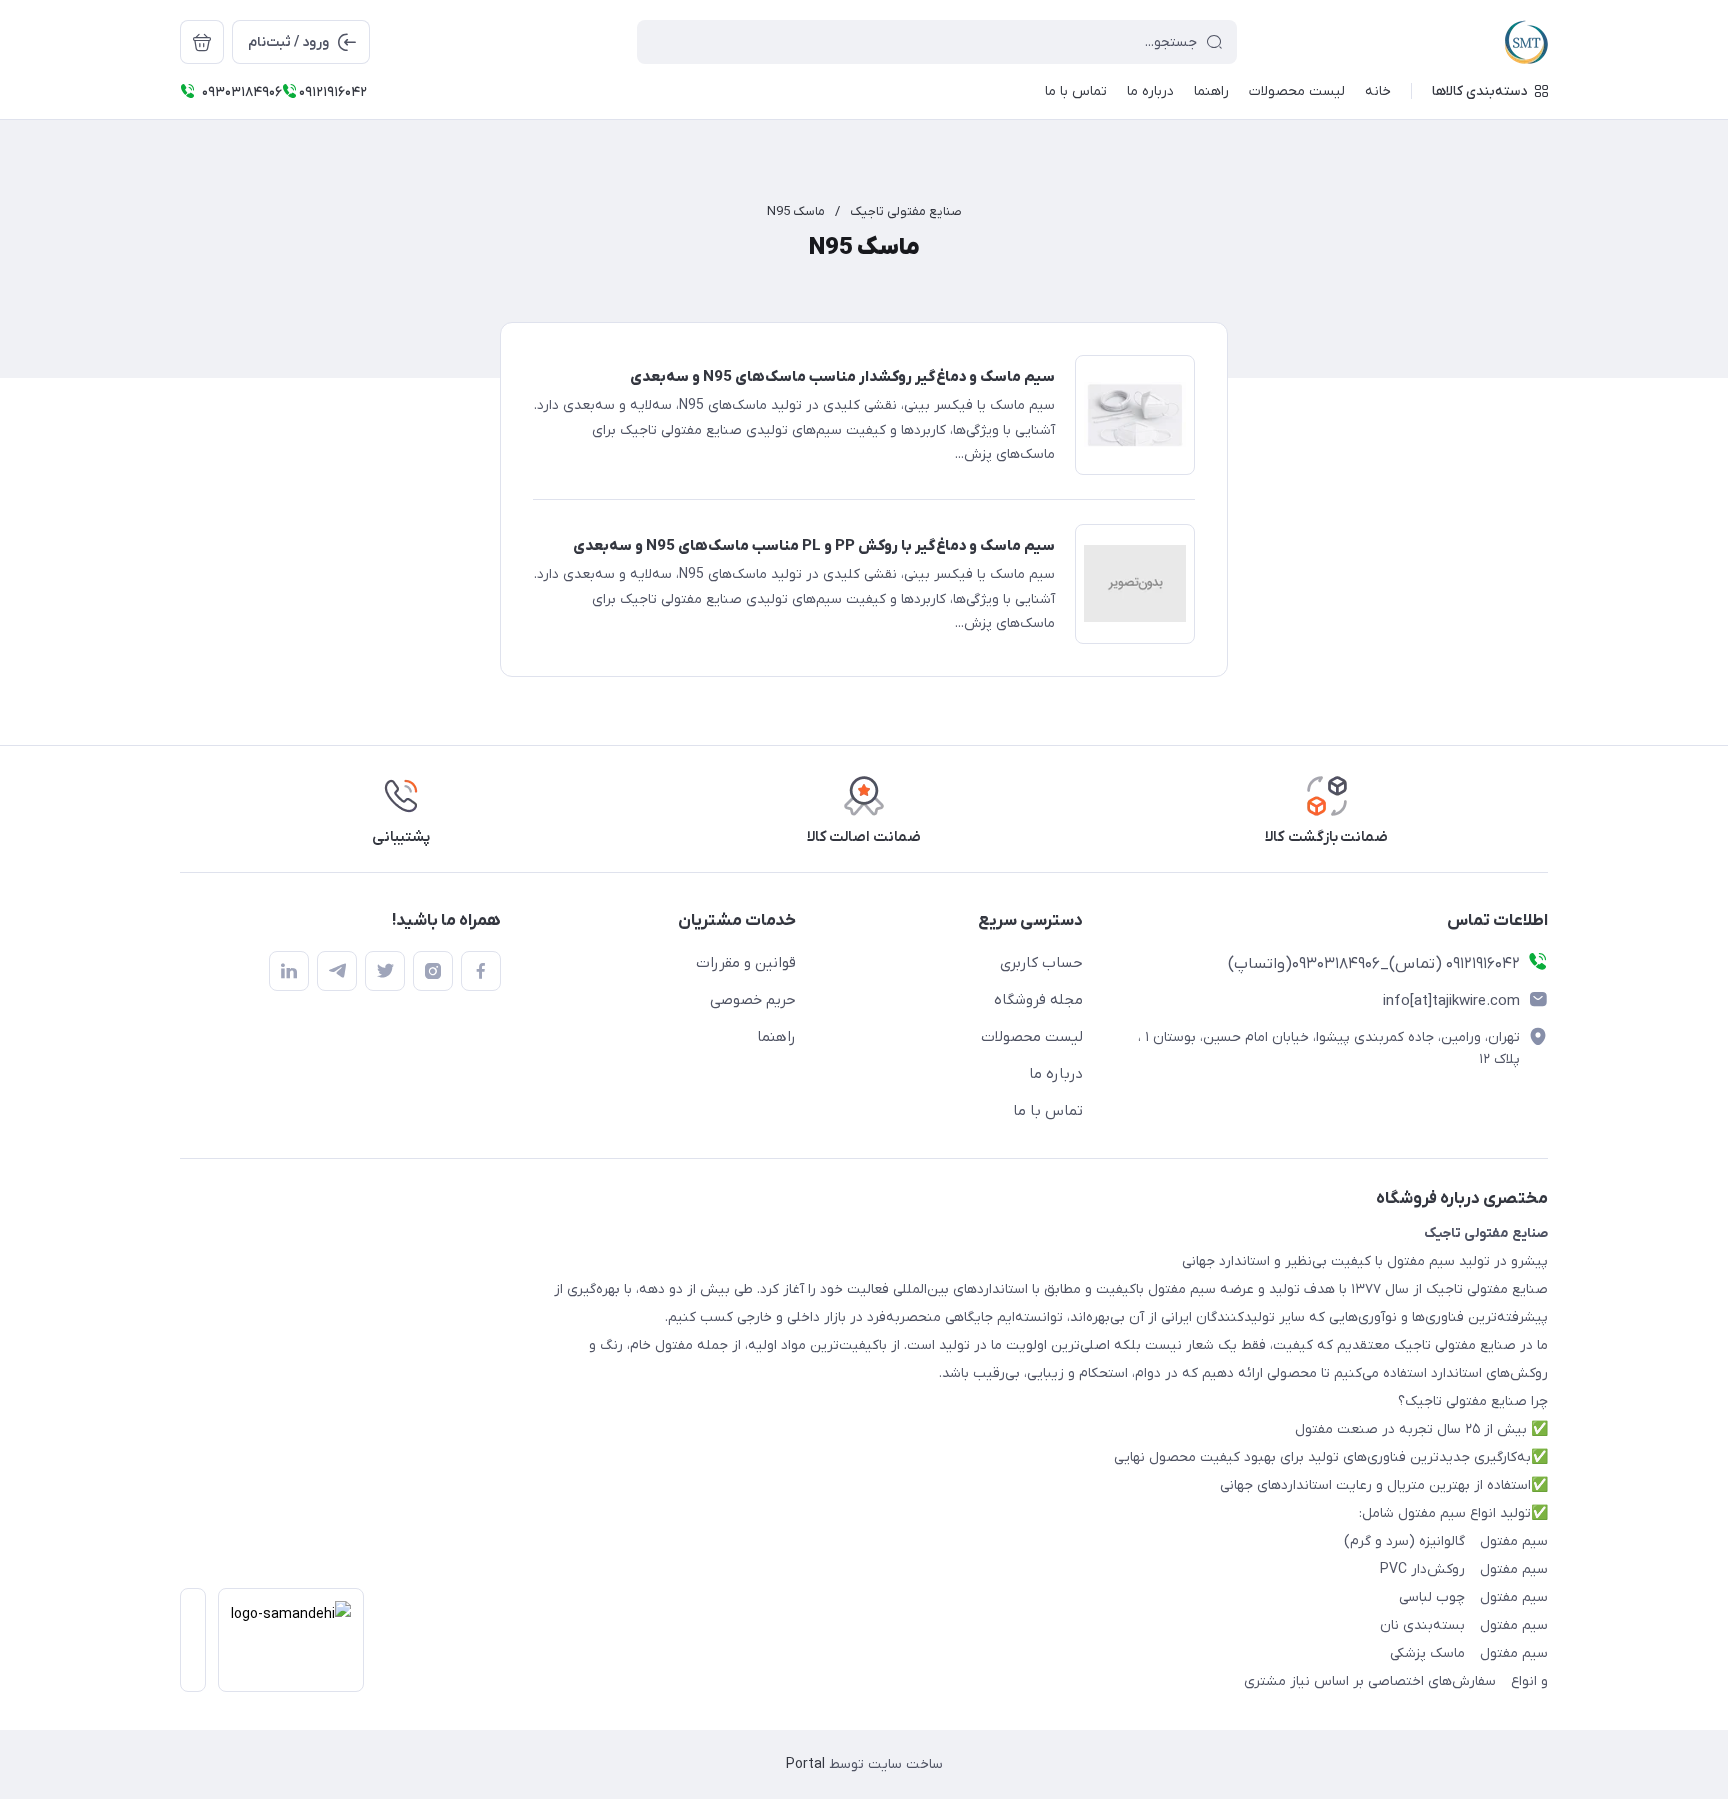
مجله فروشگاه (1038, 1000)
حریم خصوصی (753, 1000)
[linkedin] (289, 971)
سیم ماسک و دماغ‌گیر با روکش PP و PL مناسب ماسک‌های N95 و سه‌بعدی (814, 546)
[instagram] (433, 971)
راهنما (776, 1037)
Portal (805, 1764)
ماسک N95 (796, 211)
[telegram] (337, 971)
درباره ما (1056, 1074)
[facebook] (481, 971)
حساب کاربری (1041, 963)
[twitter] (385, 971)
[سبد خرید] (202, 42)
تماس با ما (1048, 1111)
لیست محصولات (1032, 1037)
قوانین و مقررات (746, 963)
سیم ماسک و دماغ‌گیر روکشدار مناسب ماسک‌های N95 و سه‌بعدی (842, 377)
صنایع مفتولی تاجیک (906, 211)
